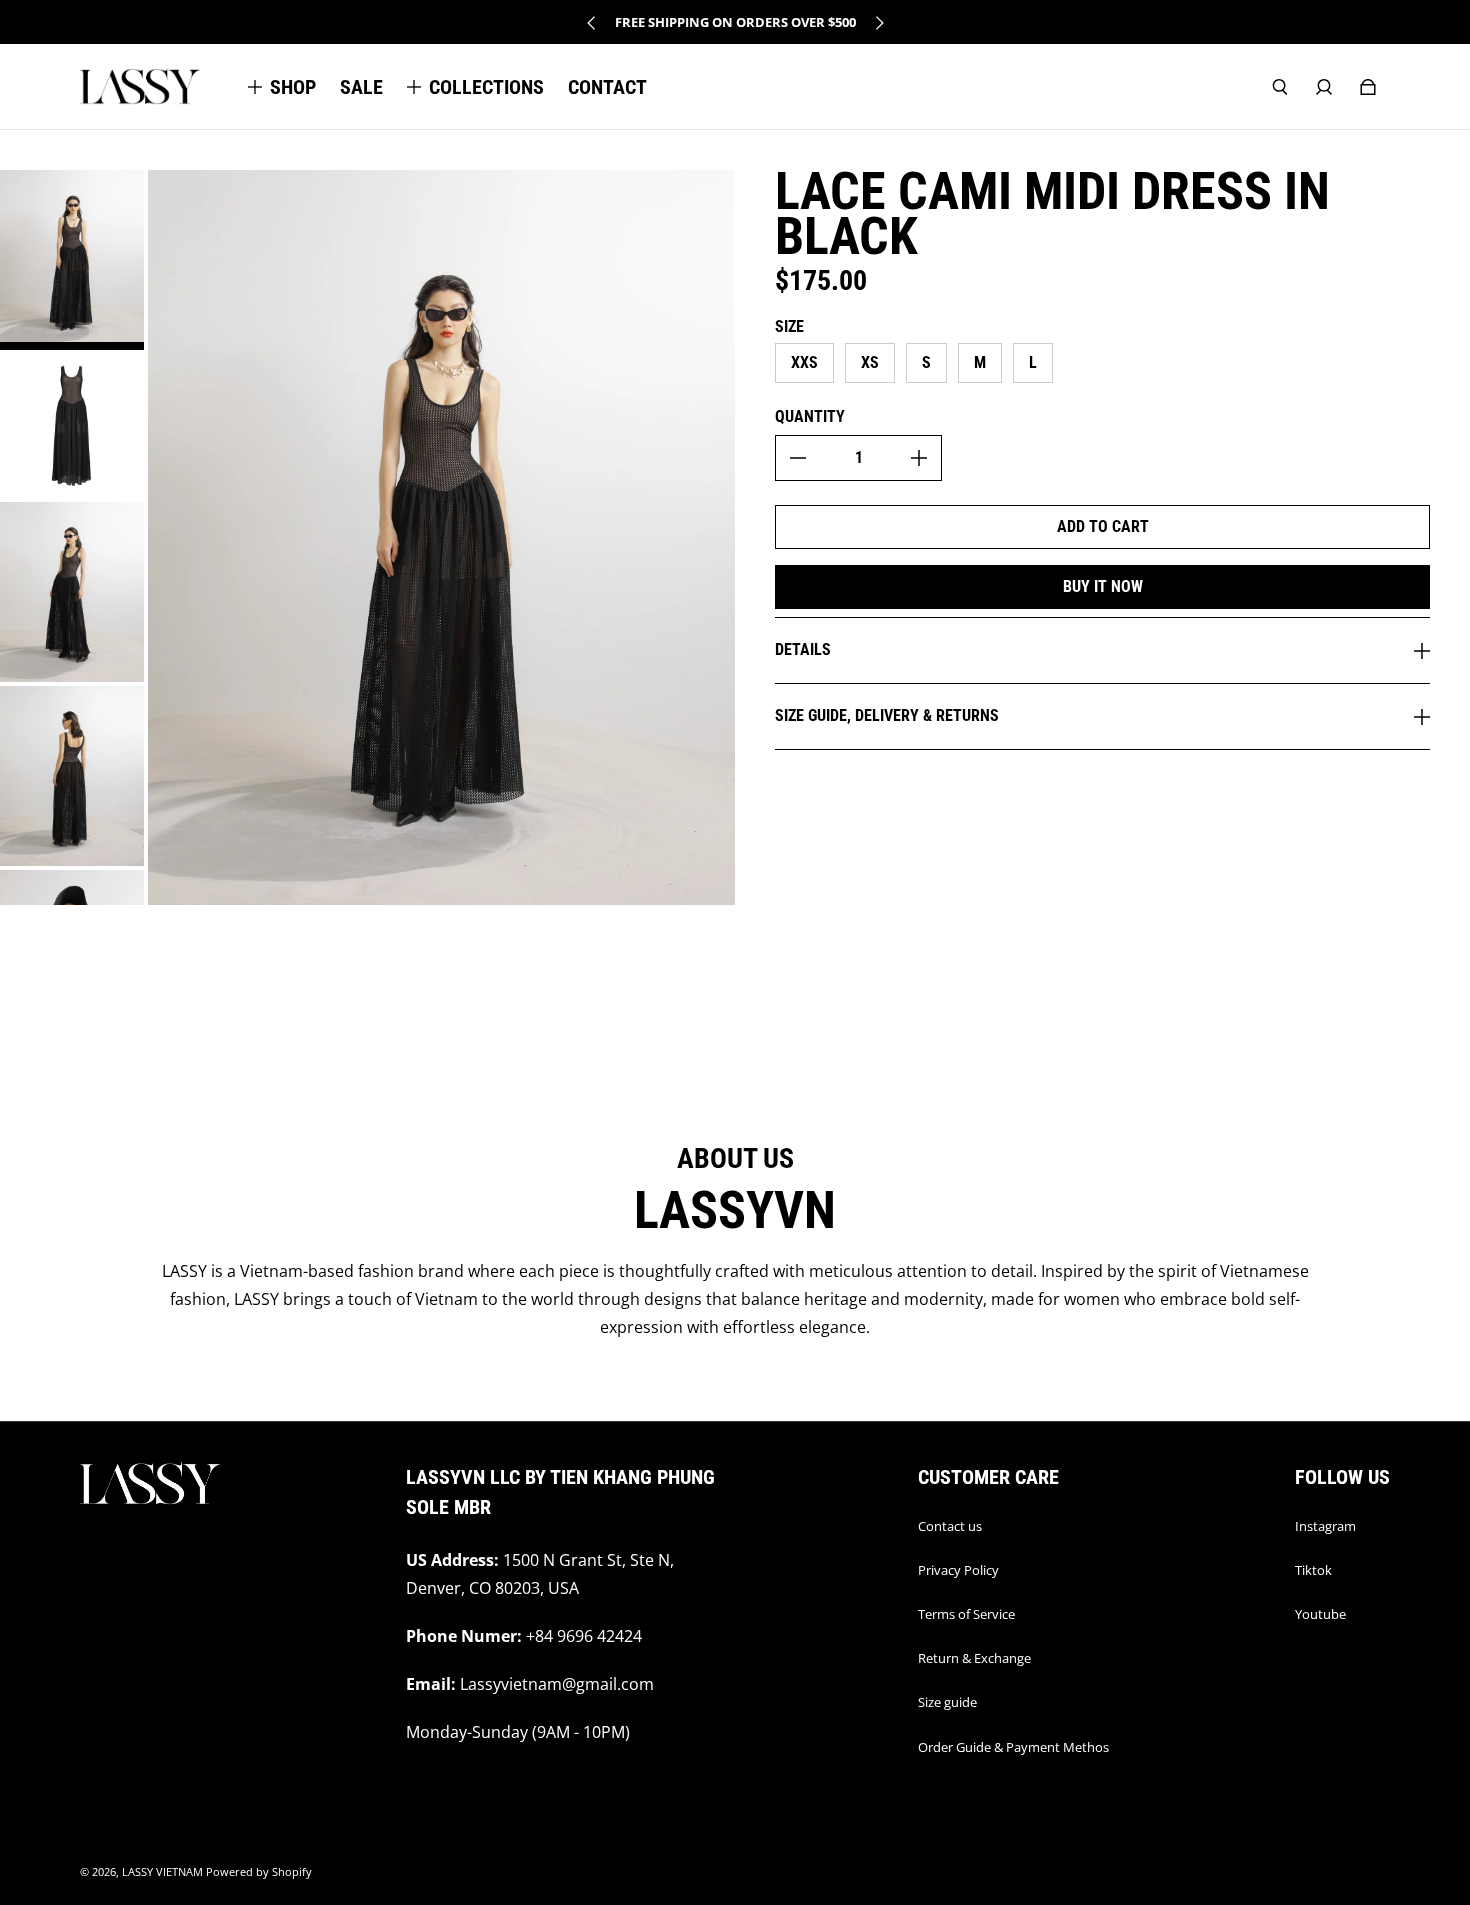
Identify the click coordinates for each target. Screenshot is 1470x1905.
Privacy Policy (958, 1570)
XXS (804, 362)
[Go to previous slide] (592, 23)
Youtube (1320, 1614)
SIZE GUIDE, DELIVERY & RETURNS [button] (887, 715)
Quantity (810, 416)
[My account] (1324, 87)
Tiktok (1313, 1570)
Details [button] (803, 649)
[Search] (1280, 87)
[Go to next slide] (879, 23)
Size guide (947, 1702)
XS (870, 362)
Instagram (1325, 1526)
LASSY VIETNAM (162, 1872)
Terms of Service (966, 1614)
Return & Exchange (974, 1658)
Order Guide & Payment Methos (1013, 1747)
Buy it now (1103, 586)
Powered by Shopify (259, 1872)
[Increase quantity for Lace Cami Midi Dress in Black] (919, 458)
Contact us (950, 1526)
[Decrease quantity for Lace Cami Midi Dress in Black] (798, 458)
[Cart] (1368, 87)
